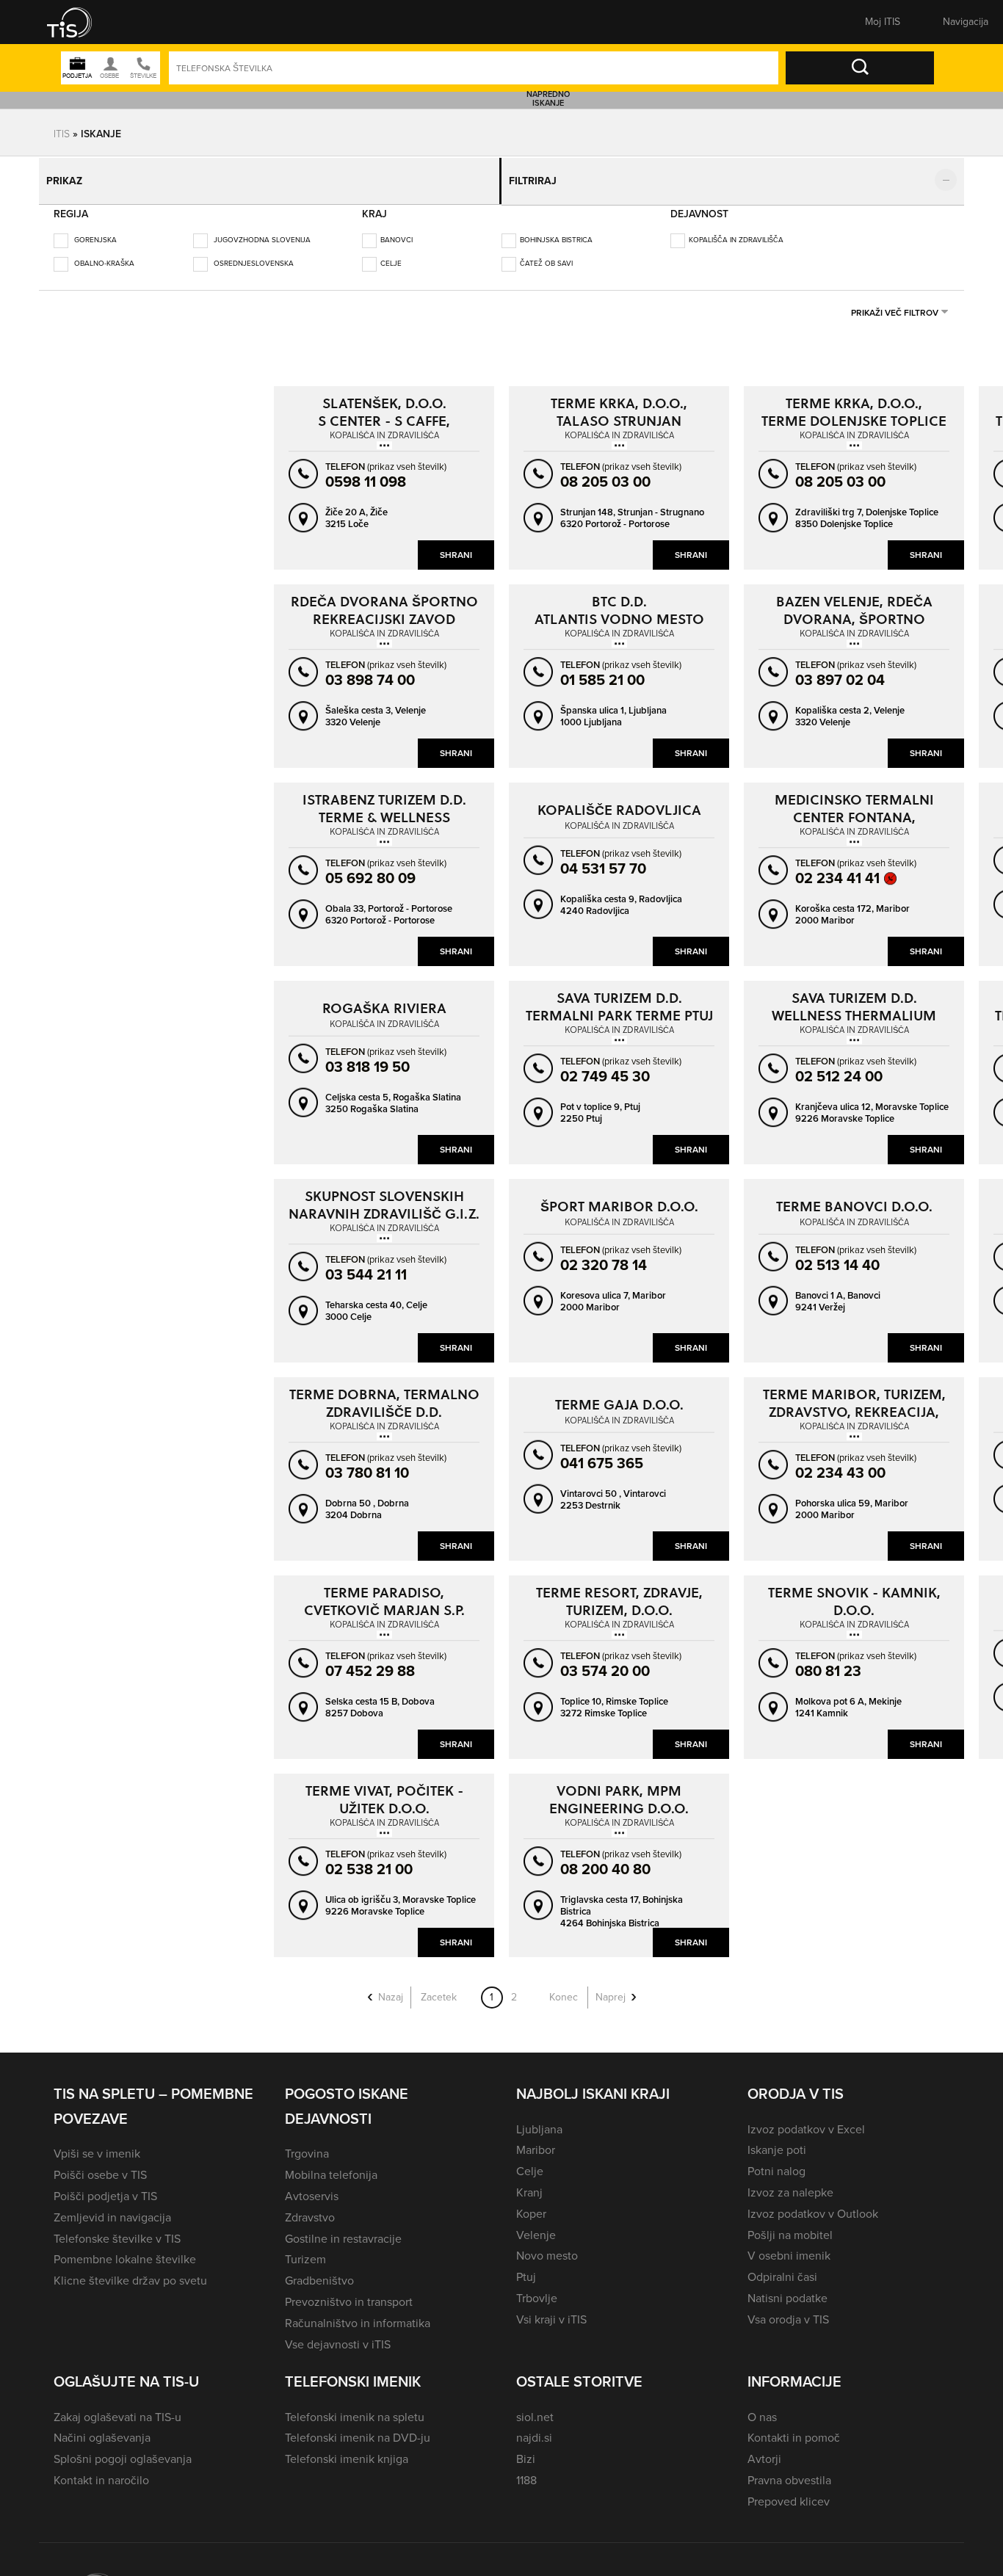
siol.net (535, 2407)
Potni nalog (776, 2161)
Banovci (397, 229)
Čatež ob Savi (546, 253)
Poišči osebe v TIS (100, 2165)
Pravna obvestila (789, 2470)
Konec (564, 1987)
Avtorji (764, 2449)
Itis (62, 133)
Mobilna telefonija (331, 2165)
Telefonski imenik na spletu (355, 2407)
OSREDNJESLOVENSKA (253, 253)
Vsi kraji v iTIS (551, 2309)
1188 (526, 2470)
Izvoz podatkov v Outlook (813, 2203)
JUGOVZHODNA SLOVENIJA (261, 229)
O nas (762, 2407)
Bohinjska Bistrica (556, 229)
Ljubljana (539, 2119)
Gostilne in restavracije (343, 2228)
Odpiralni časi (782, 2267)
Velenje (536, 2225)
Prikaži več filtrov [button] (895, 302)
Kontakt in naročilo (101, 2470)
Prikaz (69, 176)
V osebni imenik (789, 2245)
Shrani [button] (456, 545)
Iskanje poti (777, 2140)
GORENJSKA (94, 229)
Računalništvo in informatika (358, 2313)
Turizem (305, 2249)
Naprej (611, 1987)
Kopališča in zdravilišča (736, 229)
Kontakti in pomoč (794, 2427)
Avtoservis (312, 2186)
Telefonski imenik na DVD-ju (358, 2427)
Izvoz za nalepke (790, 2182)
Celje (391, 253)
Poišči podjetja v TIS (105, 2186)
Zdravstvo (310, 2207)
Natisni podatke (787, 2288)
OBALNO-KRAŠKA (103, 253)
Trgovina (307, 2143)
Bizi (526, 2449)
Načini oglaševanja (102, 2427)
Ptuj (526, 2267)
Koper (531, 2203)
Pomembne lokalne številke (125, 2249)
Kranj (529, 2182)
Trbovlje (537, 2288)
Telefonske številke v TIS (117, 2228)
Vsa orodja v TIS (788, 2309)
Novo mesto (547, 2245)
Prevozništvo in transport (349, 2292)
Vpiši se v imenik (97, 2143)
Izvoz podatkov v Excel (806, 2119)
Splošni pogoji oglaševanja (123, 2449)
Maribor (536, 2140)
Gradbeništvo (319, 2270)
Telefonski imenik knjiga (347, 2449)
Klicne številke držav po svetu (130, 2270)
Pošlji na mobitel (790, 2225)
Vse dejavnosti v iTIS (338, 2334)
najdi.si (534, 2427)
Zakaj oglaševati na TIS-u (117, 2407)
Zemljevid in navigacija (112, 2207)
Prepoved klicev (789, 2491)
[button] (79, 22)
